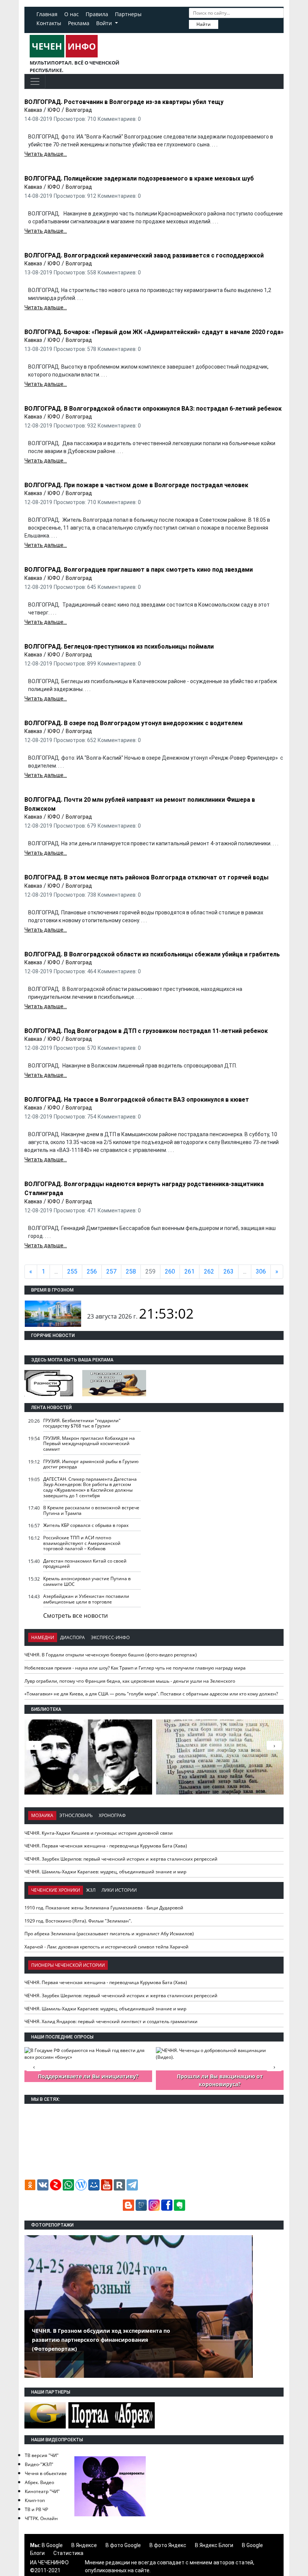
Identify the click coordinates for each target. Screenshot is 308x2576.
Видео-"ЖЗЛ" (39, 2464)
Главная (47, 14)
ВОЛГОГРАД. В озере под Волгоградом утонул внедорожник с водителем (134, 723)
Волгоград (79, 110)
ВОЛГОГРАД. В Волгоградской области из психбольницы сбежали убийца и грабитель (152, 954)
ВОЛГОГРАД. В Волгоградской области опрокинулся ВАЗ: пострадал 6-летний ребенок (153, 409)
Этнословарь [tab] (76, 1815)
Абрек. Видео (39, 2482)
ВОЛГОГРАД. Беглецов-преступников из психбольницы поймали (119, 647)
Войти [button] (105, 23)
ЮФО (54, 110)
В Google (52, 2545)
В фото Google (123, 2545)
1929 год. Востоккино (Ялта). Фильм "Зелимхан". (78, 1921)
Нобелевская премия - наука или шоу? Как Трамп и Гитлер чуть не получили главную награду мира (135, 1668)
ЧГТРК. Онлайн (41, 2518)
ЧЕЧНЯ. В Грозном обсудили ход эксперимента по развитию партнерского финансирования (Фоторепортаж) (101, 2340)
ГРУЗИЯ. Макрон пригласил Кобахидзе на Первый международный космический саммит (89, 1444)
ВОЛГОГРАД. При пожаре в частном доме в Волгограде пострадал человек (136, 485)
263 (229, 1271)
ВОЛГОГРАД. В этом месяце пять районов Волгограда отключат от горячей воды (146, 877)
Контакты (49, 23)
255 (72, 1271)
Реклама (79, 23)
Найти (204, 24)
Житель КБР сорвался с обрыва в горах (86, 1525)
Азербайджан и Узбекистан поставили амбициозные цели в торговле (86, 1599)
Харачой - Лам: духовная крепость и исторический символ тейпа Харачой (106, 1947)
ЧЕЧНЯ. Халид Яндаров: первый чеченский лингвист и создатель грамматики (111, 2021)
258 (131, 1271)
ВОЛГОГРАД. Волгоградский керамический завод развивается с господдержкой (144, 255)
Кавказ (33, 110)
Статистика (68, 2553)
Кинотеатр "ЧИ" (42, 2491)
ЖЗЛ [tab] (91, 1890)
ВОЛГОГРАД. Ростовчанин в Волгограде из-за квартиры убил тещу (124, 102)
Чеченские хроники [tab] (56, 1890)
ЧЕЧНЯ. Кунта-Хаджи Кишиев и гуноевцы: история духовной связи (99, 1833)
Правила (97, 14)
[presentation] (274, 1745)
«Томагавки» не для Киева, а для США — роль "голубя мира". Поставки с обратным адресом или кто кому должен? (151, 1694)
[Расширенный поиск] (223, 24)
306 (261, 1271)
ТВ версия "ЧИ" (42, 2455)
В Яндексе (84, 2545)
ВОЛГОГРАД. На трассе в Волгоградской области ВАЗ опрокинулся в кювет (137, 1100)
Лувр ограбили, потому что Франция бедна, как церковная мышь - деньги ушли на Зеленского (130, 1681)
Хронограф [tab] (112, 1815)
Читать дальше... (46, 154)
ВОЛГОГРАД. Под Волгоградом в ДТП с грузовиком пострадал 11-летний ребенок (146, 1031)
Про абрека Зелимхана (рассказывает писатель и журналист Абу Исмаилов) (109, 1934)
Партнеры (128, 14)
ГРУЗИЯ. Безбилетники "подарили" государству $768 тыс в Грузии (82, 1423)
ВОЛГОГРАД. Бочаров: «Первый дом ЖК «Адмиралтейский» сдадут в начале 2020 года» (154, 332)
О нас (72, 14)
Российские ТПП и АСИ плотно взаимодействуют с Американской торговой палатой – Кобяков (82, 1543)
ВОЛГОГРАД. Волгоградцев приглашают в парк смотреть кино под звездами (139, 570)
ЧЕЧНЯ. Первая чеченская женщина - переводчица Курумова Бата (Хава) (106, 1846)
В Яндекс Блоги (214, 2545)
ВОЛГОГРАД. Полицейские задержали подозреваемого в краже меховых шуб (139, 178)
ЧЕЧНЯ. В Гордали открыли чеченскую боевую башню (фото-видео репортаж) (111, 1655)
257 (111, 1271)
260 (170, 1271)
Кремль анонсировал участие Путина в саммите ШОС (87, 1581)
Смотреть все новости (75, 1615)
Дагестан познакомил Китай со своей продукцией (85, 1564)
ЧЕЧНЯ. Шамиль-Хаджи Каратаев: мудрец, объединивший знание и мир (105, 1872)
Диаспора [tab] (72, 1637)
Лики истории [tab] (119, 1890)
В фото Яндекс (168, 2545)
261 (189, 1271)
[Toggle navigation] (35, 81)
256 (92, 1271)
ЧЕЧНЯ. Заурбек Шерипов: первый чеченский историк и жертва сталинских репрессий (121, 1859)
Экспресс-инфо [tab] (110, 1637)
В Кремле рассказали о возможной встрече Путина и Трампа (91, 1510)
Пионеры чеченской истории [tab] (68, 1965)
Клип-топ (35, 2500)
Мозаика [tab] (42, 1815)
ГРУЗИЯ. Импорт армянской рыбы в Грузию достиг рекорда (91, 1464)
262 (209, 1271)
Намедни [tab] (43, 1637)
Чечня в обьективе (46, 2473)
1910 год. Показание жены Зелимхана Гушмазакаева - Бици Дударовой (104, 1908)
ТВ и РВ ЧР (36, 2509)
